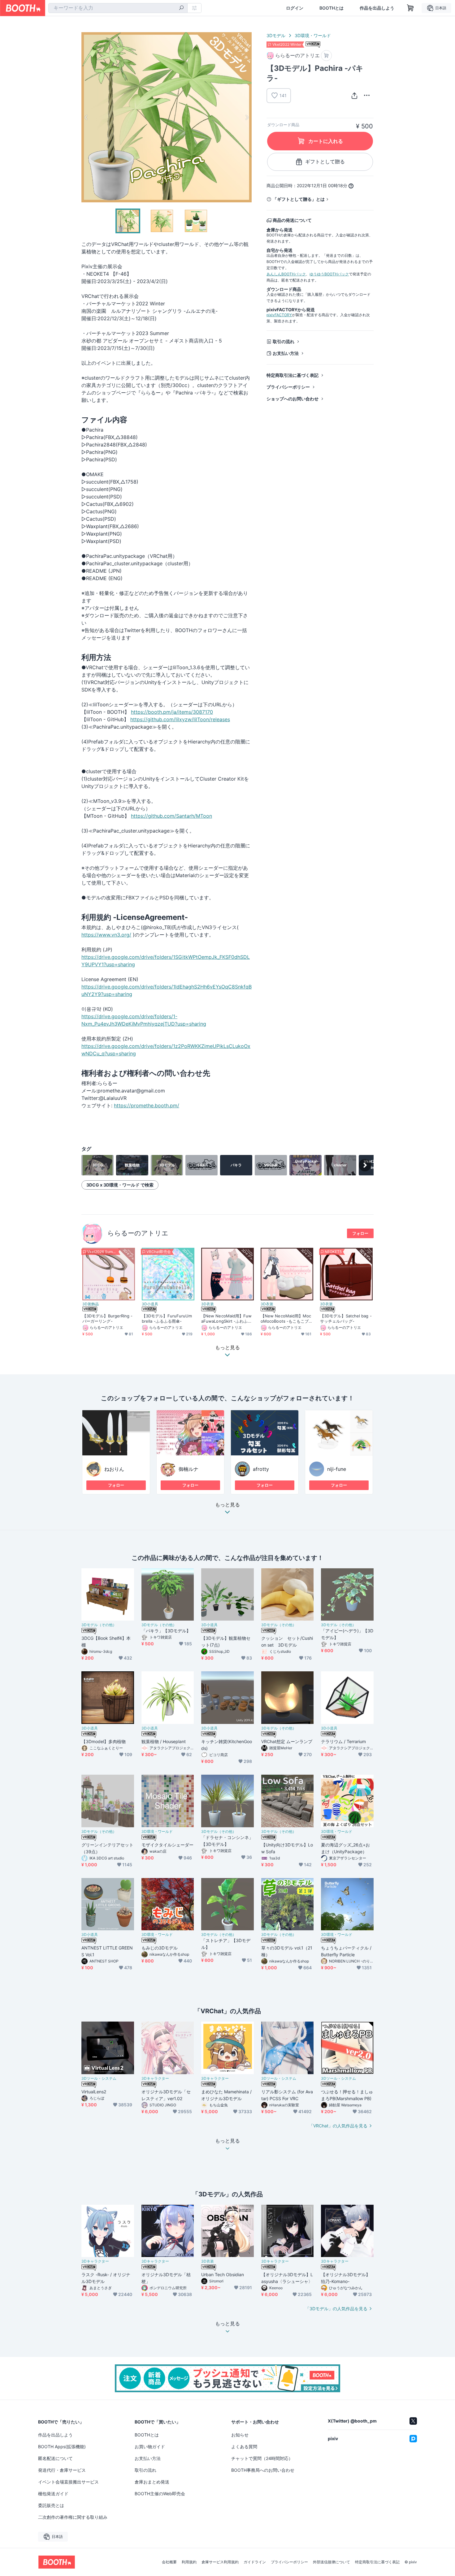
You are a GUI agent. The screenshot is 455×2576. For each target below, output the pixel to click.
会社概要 (169, 2562)
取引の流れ (284, 341)
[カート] (326, 56)
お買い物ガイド (150, 2447)
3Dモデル (276, 35)
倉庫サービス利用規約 (220, 2562)
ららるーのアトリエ (138, 1233)
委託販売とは (51, 2505)
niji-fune (337, 1469)
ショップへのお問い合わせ (292, 399)
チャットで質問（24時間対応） (262, 2458)
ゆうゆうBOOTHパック (329, 274)
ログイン (295, 8)
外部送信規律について (331, 2562)
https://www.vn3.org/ (106, 935)
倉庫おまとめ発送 (152, 2482)
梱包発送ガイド (53, 2494)
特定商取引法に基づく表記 (292, 375)
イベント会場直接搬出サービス (68, 2482)
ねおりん (114, 1469)
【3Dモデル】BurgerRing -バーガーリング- (108, 1318)
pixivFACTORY (279, 315)
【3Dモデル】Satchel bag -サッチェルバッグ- (346, 1318)
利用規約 (189, 2562)
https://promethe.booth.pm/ (147, 1105)
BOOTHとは (331, 8)
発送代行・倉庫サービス (62, 2470)
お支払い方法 (286, 353)
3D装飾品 (91, 1304)
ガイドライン (255, 2562)
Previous (86, 117)
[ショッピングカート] (410, 8)
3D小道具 (150, 1304)
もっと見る (227, 1505)
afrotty (261, 1469)
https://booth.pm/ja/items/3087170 (172, 712)
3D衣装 (208, 1304)
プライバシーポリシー (288, 387)
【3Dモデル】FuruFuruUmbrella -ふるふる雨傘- (167, 1318)
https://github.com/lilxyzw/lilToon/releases (180, 719)
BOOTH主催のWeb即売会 (160, 2494)
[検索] (181, 8)
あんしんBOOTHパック (286, 274)
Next (247, 117)
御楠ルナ (188, 1469)
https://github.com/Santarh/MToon (171, 816)
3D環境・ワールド (313, 35)
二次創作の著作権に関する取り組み (73, 2517)
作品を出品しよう (377, 8)
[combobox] (118, 8)
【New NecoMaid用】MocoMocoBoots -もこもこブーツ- (287, 1319)
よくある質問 (244, 2447)
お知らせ (240, 2435)
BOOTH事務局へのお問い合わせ (263, 2470)
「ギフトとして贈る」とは (299, 199)
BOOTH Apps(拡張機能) (62, 2447)
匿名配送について (55, 2458)
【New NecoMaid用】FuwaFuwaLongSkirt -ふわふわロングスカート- (227, 1319)
